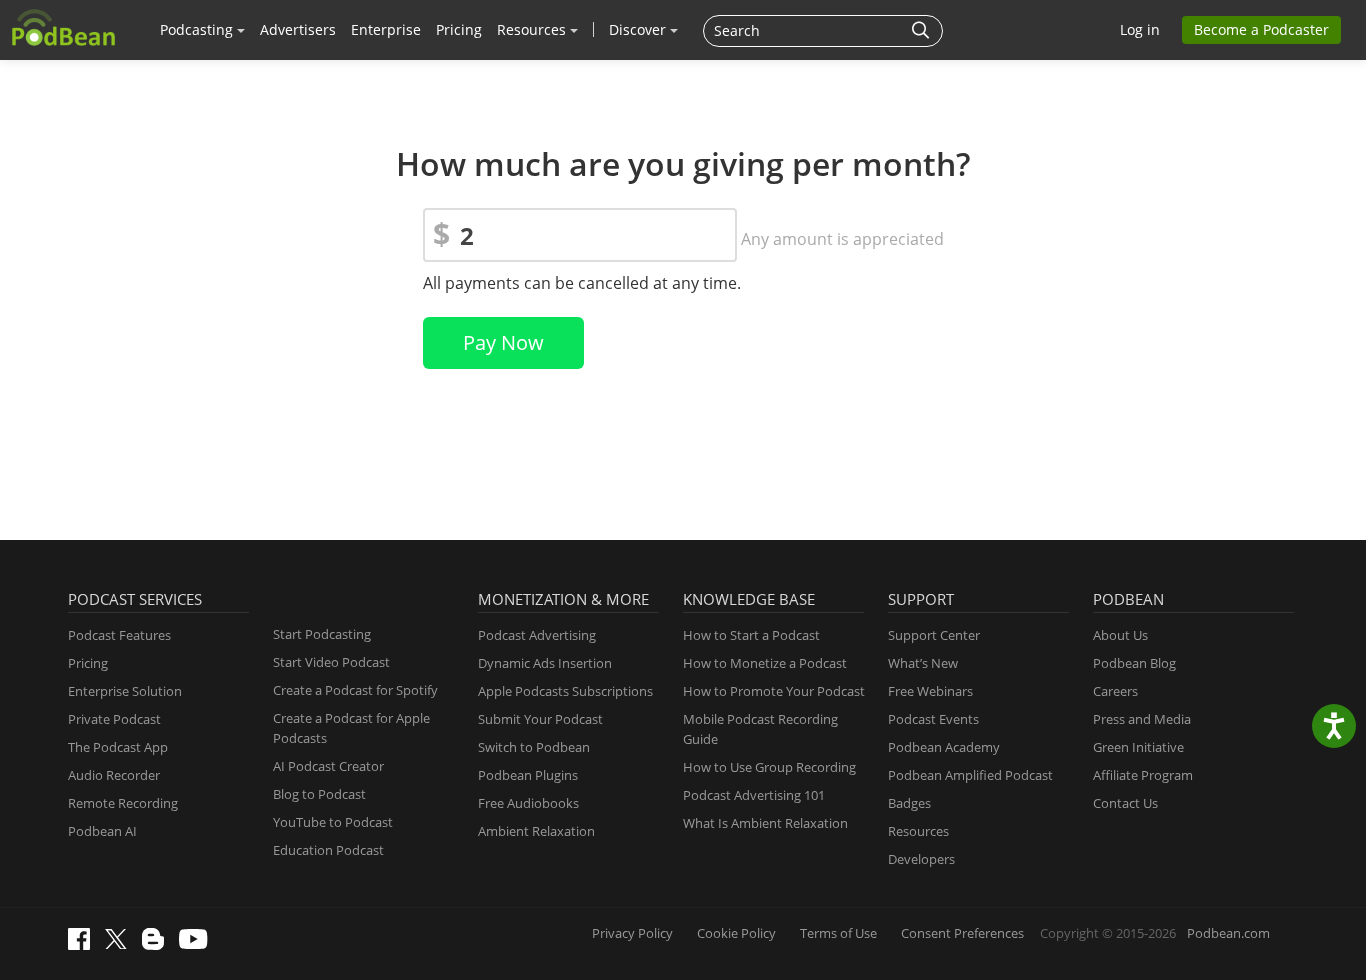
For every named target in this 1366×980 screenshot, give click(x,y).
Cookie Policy (736, 933)
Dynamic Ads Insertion (545, 663)
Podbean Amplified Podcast (970, 775)
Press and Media (1142, 719)
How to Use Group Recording (769, 767)
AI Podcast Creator (328, 766)
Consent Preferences (962, 933)
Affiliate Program (1143, 775)
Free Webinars (930, 691)
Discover (639, 29)
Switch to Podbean (534, 747)
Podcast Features (119, 635)
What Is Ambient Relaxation (765, 823)
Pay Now (503, 342)
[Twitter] (121, 944)
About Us (1120, 635)
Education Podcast (328, 850)
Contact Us (1125, 803)
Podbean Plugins (528, 775)
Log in (1140, 29)
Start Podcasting (322, 634)
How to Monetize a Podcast (765, 663)
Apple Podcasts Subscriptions (565, 691)
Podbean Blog (1134, 663)
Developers (921, 859)
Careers (1115, 691)
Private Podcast (114, 719)
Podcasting (198, 29)
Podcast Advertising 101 (754, 795)
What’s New (923, 663)
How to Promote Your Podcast (774, 691)
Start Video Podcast (331, 662)
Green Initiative (1138, 747)
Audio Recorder (114, 775)
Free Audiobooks (528, 803)
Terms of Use (838, 933)
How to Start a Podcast (751, 635)
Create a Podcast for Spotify (355, 690)
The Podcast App (118, 747)
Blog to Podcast (319, 794)
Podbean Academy (944, 747)
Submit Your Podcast (540, 719)
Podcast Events (933, 719)
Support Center (934, 635)
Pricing (459, 29)
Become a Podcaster (1261, 29)
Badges (909, 803)
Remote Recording (123, 803)
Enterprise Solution (125, 691)
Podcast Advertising (537, 635)
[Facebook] (84, 945)
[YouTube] (198, 944)
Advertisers (298, 29)
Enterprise (386, 29)
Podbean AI (102, 831)
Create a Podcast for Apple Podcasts (351, 728)
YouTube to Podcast (333, 822)
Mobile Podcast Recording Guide (760, 729)
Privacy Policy (632, 933)
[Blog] (158, 945)
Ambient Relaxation (536, 831)
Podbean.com (1228, 933)
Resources (533, 29)
